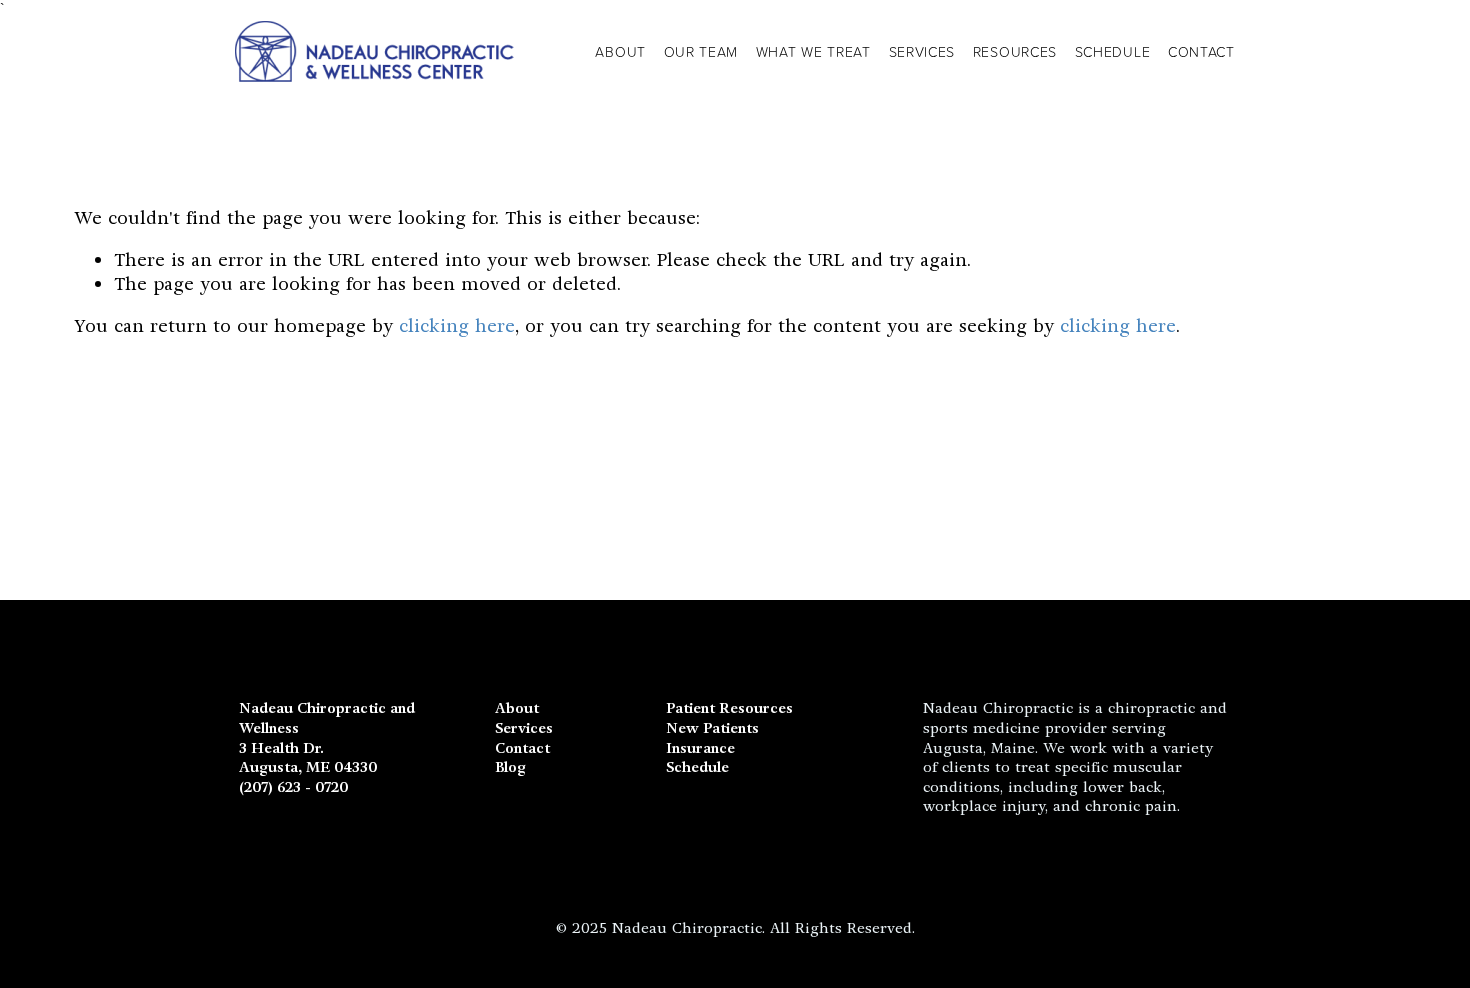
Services (922, 51)
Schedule (697, 767)
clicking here (457, 325)
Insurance (700, 748)
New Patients (712, 728)
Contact (1201, 51)
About (620, 51)
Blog (510, 767)
